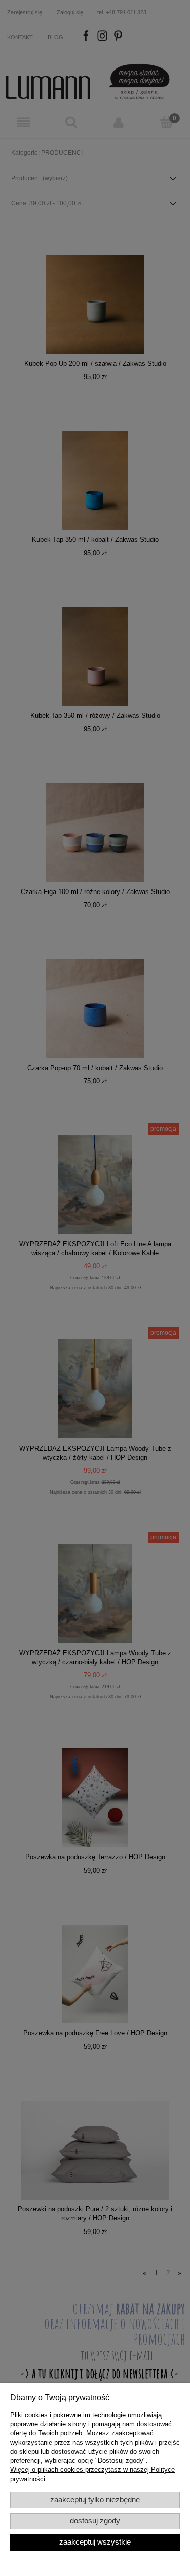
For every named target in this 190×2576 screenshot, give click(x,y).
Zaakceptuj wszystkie (95, 2542)
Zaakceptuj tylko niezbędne (95, 2500)
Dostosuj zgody (95, 2521)
